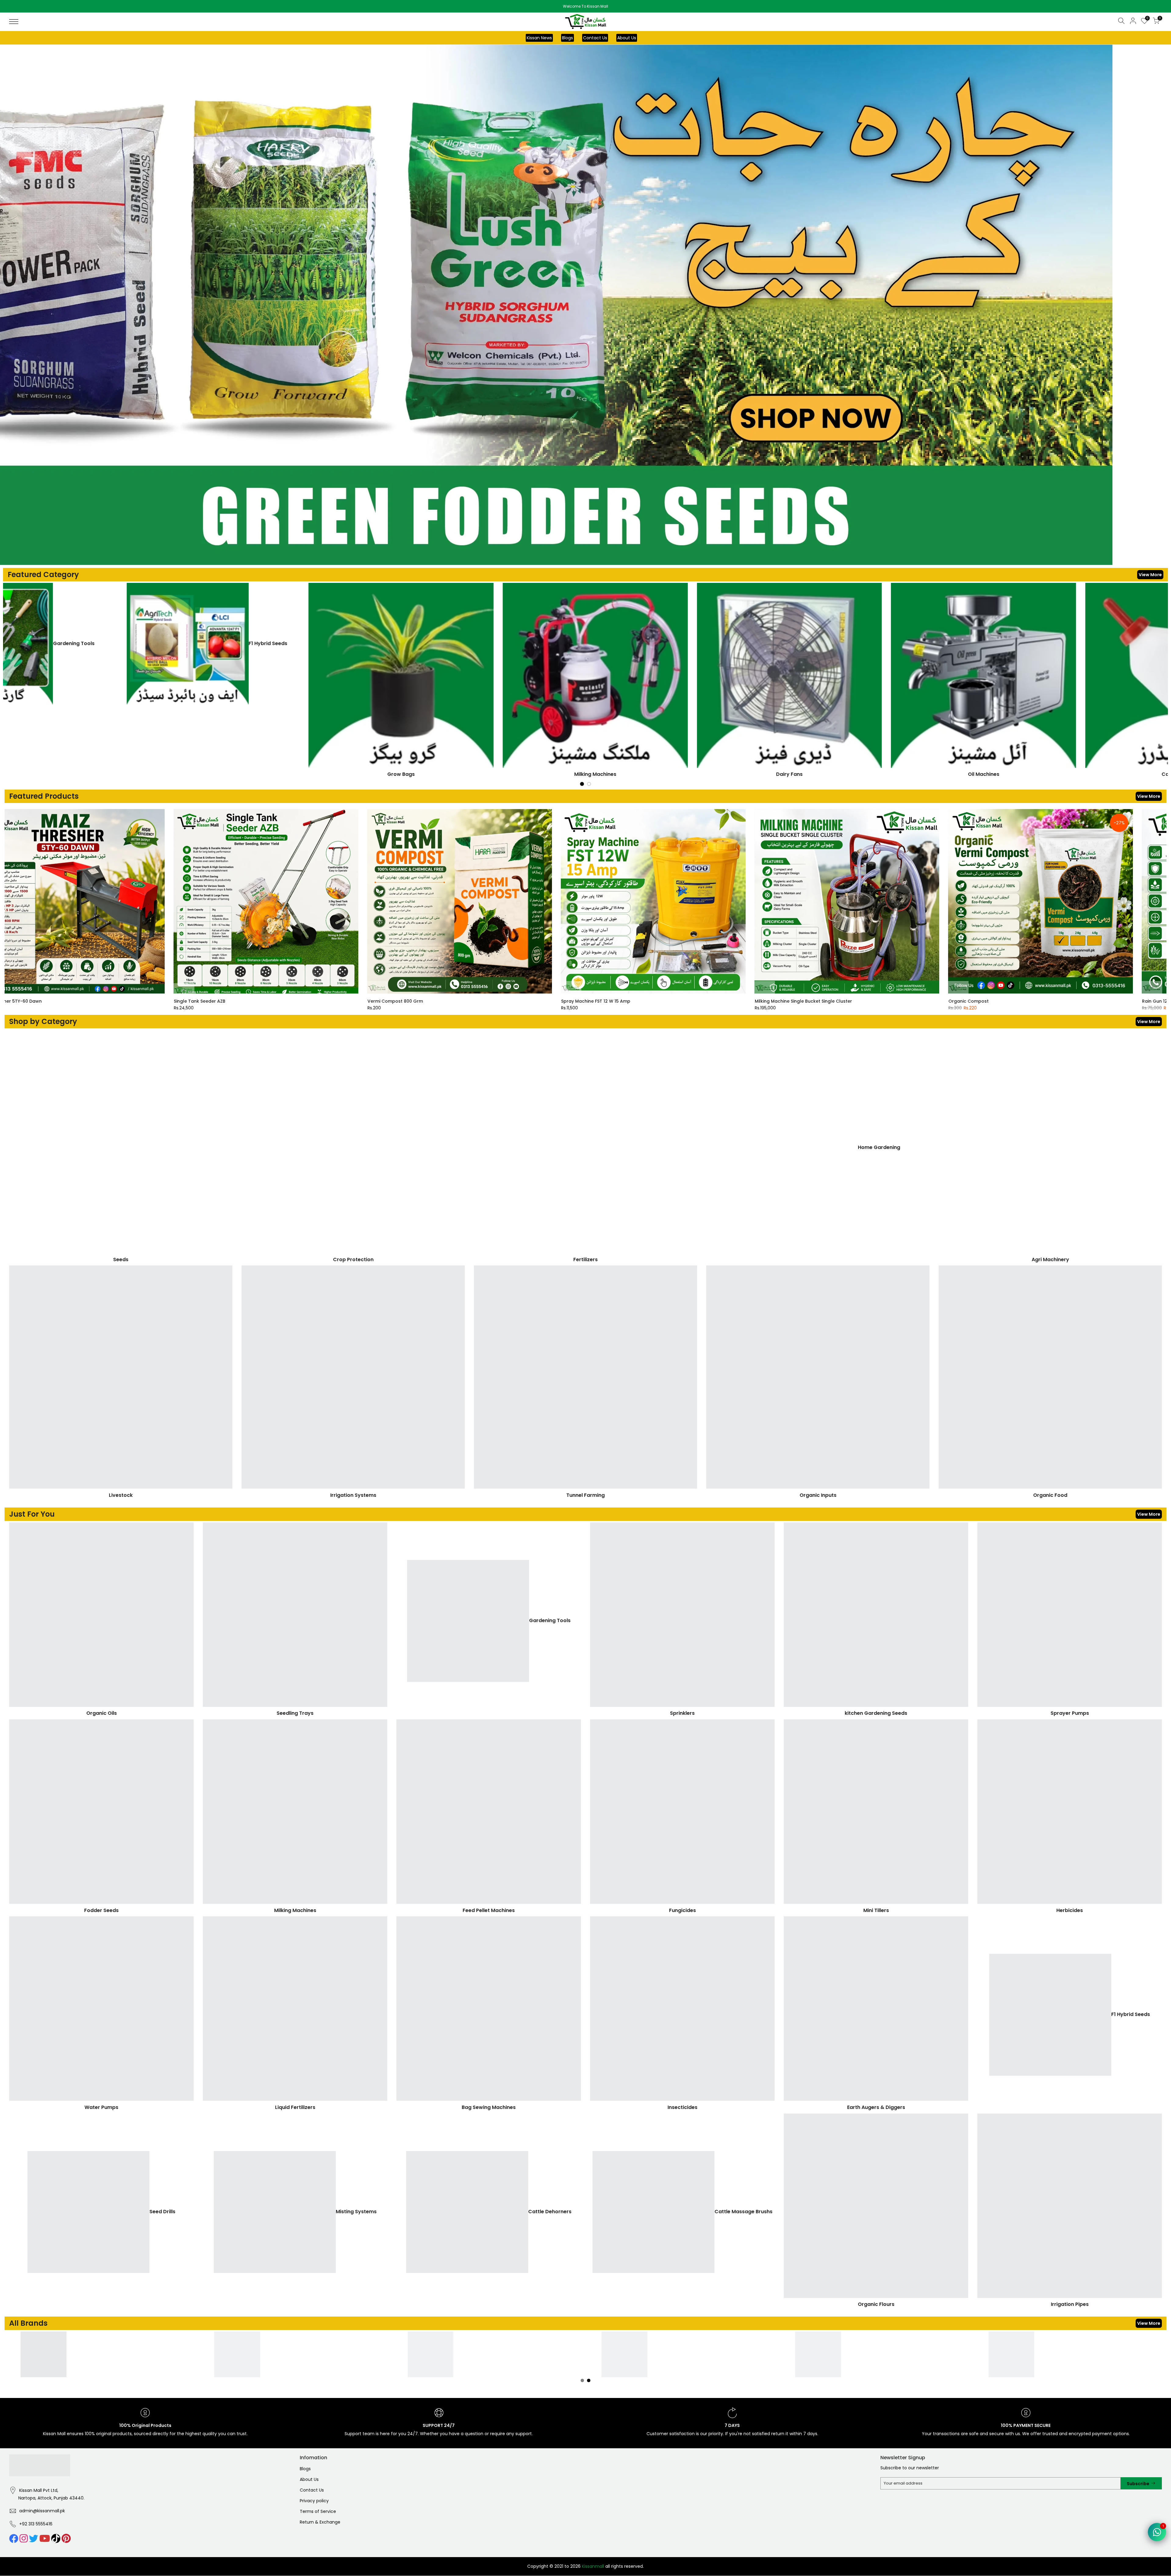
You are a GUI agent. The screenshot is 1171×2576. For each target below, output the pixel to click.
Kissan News (539, 38)
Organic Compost (545, 1001)
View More (1150, 575)
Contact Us (595, 38)
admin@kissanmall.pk (42, 2511)
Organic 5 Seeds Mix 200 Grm (1138, 1001)
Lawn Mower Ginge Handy (940, 1001)
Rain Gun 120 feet (738, 1001)
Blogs (568, 38)
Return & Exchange (320, 2522)
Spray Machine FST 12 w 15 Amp (172, 1001)
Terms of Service (318, 2512)
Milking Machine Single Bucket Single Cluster (380, 1001)
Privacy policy (314, 2501)
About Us (627, 38)
